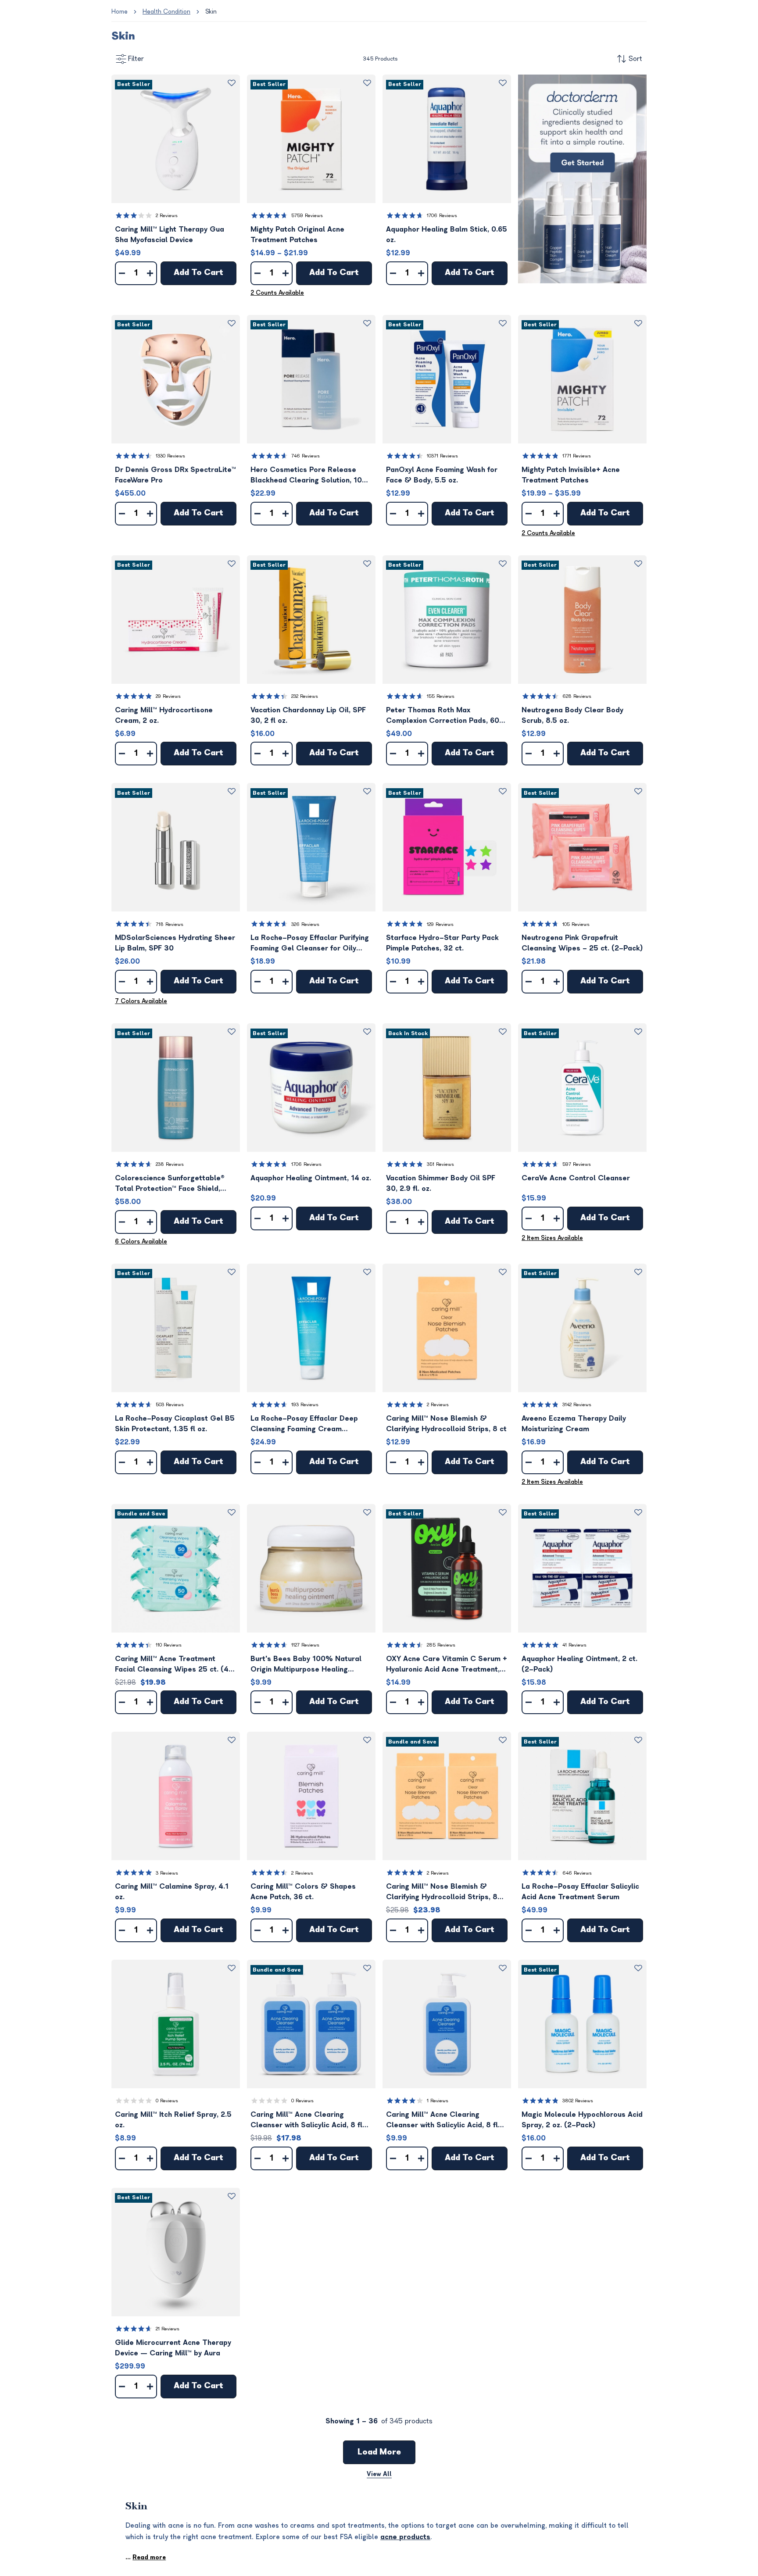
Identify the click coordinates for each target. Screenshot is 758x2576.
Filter (136, 59)
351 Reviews (440, 1164)
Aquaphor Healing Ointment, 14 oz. (311, 1178)
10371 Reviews (442, 456)
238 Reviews (170, 1164)
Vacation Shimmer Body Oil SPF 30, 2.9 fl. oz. (441, 1183)
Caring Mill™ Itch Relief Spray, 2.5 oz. (173, 2120)
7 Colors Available (141, 1001)
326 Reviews (305, 924)
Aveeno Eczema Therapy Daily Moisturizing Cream (574, 1424)
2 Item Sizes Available (552, 1238)
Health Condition (166, 12)
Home (120, 12)
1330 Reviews (170, 456)
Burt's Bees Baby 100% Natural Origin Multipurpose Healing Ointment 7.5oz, (306, 1665)
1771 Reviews (577, 456)
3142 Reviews (577, 1405)
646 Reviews (577, 1873)
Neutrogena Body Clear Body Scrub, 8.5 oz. (572, 715)
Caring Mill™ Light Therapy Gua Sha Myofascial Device (170, 235)
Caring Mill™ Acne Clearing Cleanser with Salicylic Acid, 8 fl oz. (442, 2120)
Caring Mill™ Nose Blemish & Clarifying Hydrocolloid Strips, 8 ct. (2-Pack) (442, 1892)
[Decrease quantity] (122, 273)
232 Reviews (305, 696)
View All (379, 2474)
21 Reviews (168, 2329)
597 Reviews (577, 1164)
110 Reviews (169, 1645)
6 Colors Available (141, 1242)
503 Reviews (170, 1405)
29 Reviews (168, 696)
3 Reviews (167, 1873)
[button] (176, 139)
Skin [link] (211, 12)
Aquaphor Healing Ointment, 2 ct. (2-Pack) (579, 1664)
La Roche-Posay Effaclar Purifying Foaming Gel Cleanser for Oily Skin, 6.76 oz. (310, 944)
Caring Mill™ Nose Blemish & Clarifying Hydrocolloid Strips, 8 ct (446, 1424)
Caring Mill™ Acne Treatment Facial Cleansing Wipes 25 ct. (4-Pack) (174, 1665)
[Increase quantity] (150, 273)
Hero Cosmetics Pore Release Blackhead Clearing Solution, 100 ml (309, 476)
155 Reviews (441, 696)
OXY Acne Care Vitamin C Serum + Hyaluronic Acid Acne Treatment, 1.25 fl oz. (447, 1665)
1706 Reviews (442, 216)
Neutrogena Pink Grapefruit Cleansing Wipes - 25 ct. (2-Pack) (582, 943)
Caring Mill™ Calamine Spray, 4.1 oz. (172, 1892)
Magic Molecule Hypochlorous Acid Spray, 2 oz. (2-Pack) (582, 2120)
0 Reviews (167, 2101)
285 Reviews (441, 1645)
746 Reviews (306, 456)
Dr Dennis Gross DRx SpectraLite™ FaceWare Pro (175, 475)
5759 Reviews (307, 216)
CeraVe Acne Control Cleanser (576, 1178)
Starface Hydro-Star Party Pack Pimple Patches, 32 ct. (442, 943)
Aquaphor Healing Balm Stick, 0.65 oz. (447, 235)
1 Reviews (438, 2101)
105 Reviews (576, 924)
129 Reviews (440, 924)
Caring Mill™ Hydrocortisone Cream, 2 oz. (164, 715)
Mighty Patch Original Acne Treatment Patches (297, 235)
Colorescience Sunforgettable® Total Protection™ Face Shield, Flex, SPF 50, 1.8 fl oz (170, 1184)
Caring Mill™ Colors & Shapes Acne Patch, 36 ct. (303, 1892)
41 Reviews (574, 1645)
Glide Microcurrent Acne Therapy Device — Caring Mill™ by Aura (173, 2348)
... (146, 2557)
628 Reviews (577, 696)
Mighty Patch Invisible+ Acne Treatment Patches (571, 475)
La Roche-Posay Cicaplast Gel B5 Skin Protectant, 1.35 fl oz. (175, 1424)
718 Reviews (170, 924)
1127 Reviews (305, 1645)
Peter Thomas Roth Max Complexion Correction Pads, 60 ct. (443, 716)
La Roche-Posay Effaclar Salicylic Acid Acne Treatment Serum (580, 1892)
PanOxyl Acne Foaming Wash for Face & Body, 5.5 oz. (442, 475)
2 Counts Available (277, 293)
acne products (405, 2537)
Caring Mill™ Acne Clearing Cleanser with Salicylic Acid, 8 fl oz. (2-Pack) (306, 2120)
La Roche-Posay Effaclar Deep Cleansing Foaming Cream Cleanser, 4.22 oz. (304, 1424)
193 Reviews (305, 1405)
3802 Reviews (578, 2101)
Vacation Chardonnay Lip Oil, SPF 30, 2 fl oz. (308, 715)
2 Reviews (167, 216)
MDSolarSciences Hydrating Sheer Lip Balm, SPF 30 (175, 943)
